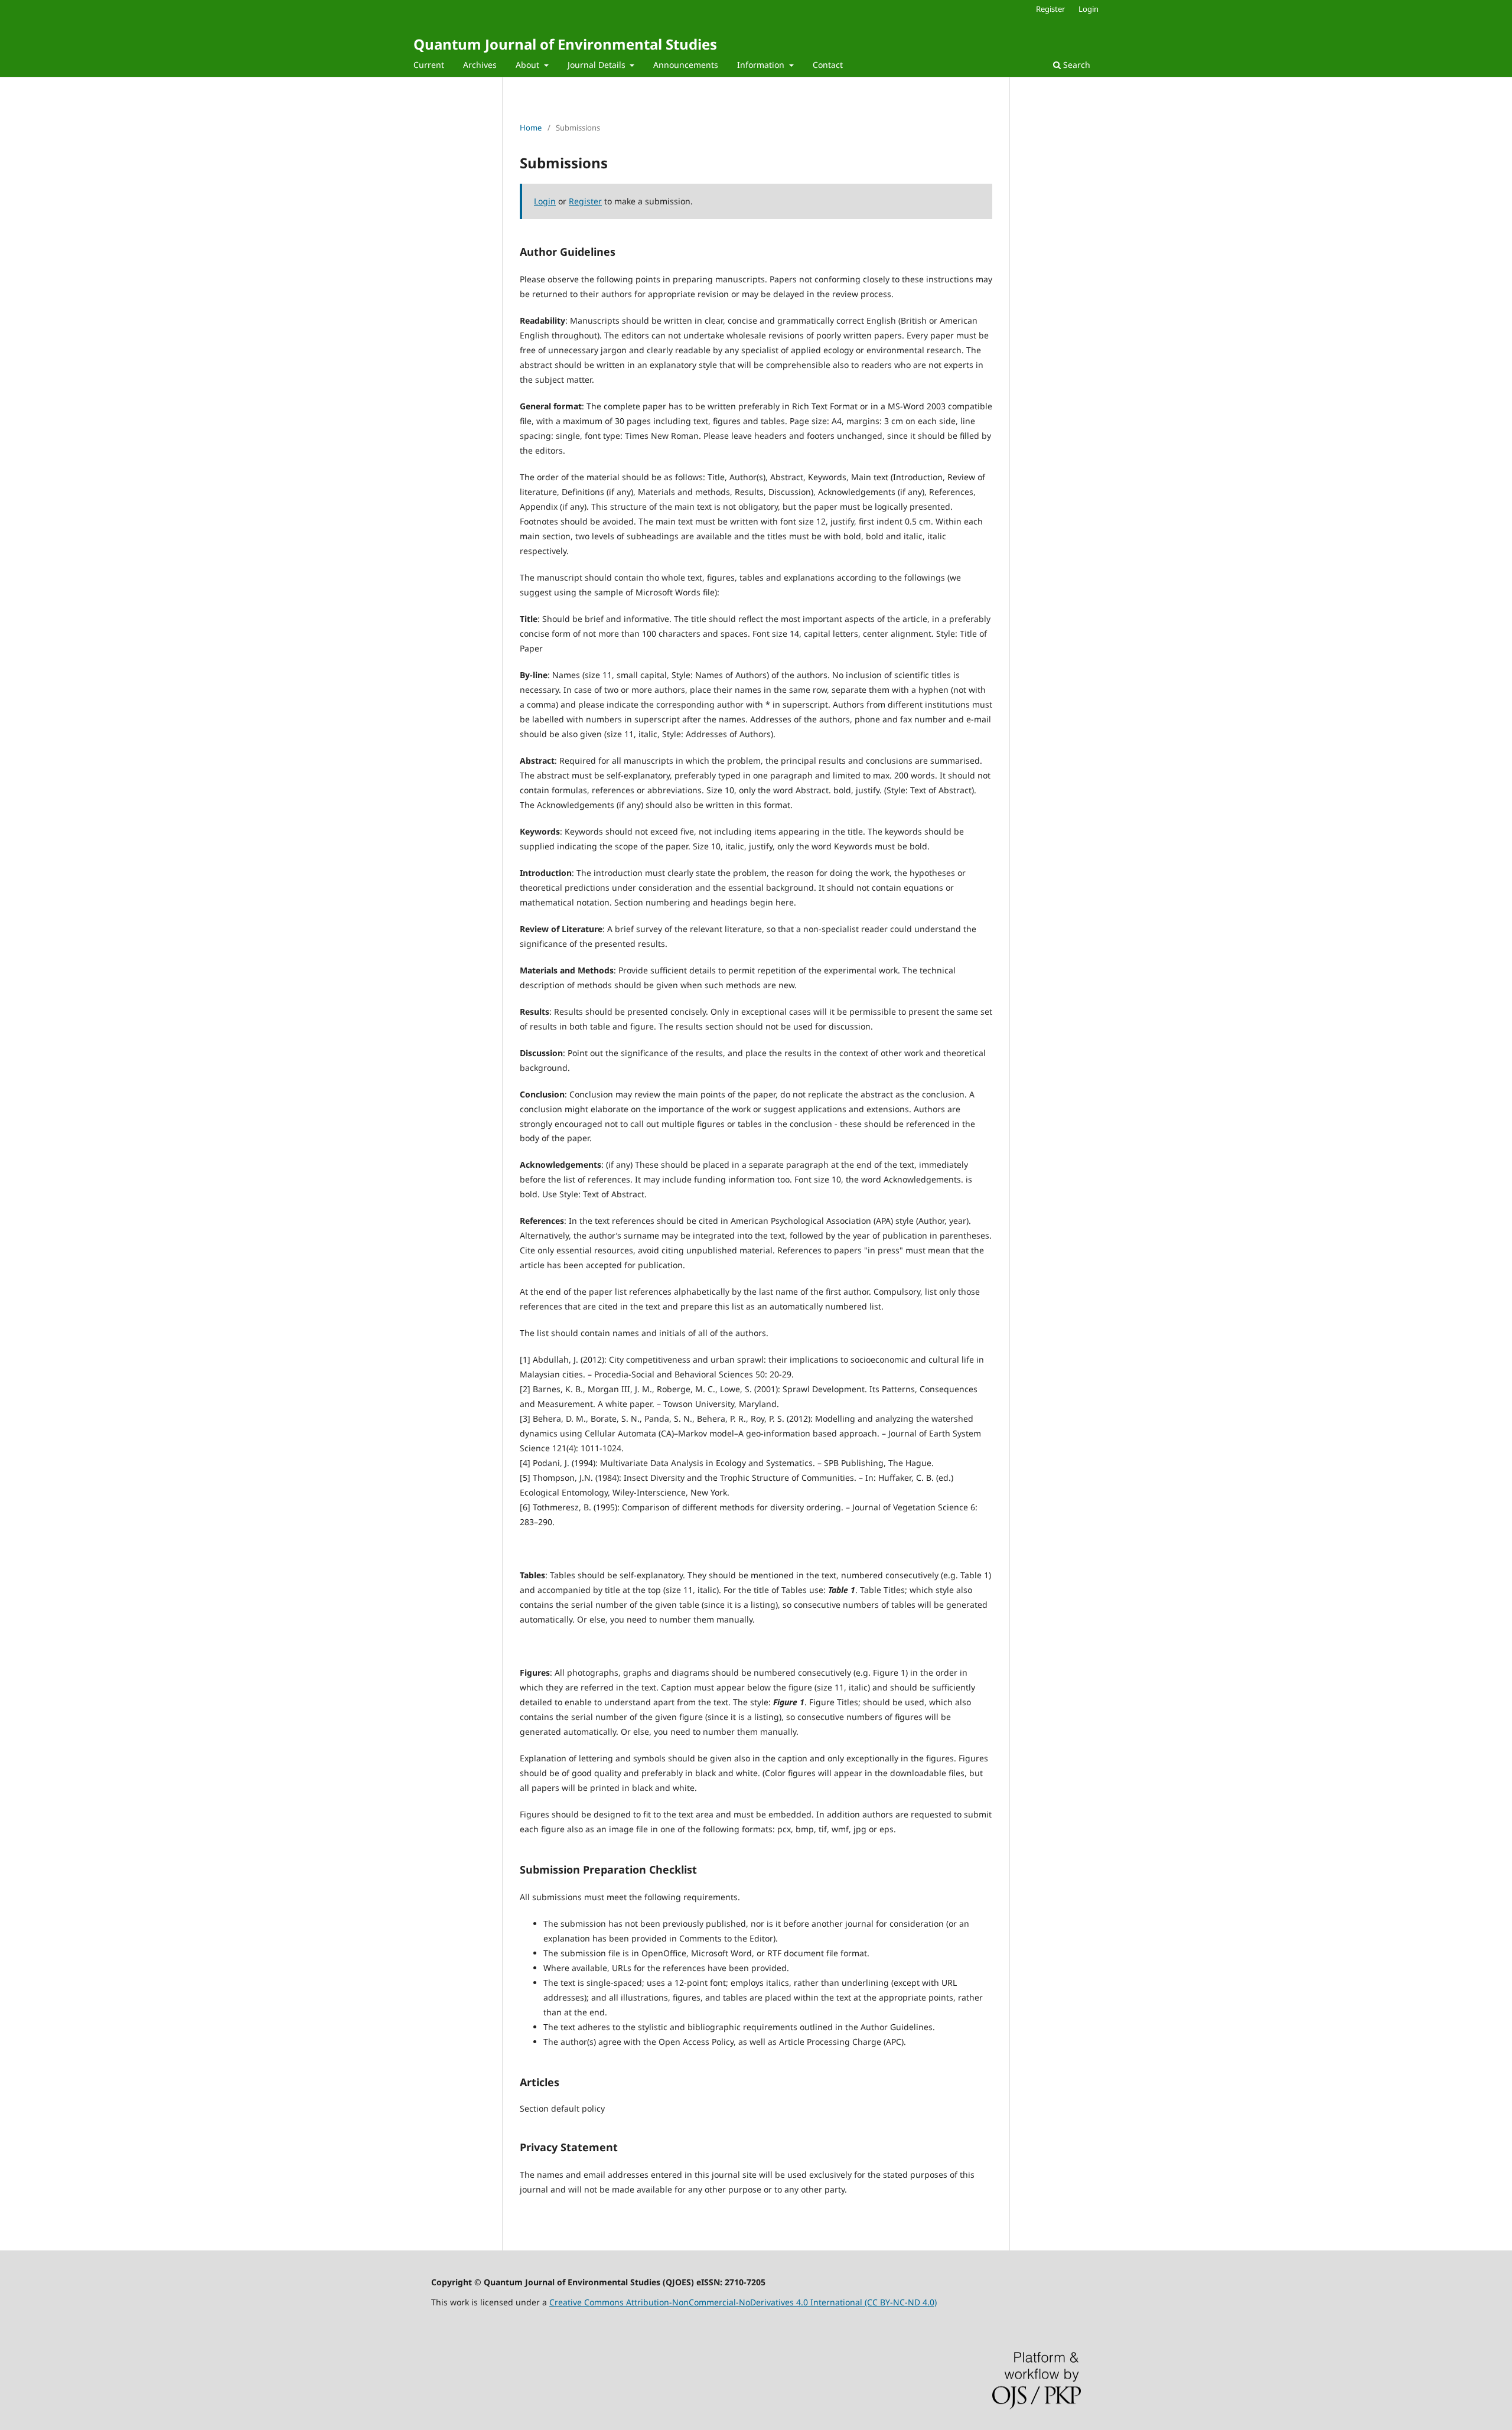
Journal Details (598, 65)
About (529, 65)
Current (429, 65)
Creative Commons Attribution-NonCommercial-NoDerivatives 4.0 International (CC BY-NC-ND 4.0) (743, 2302)
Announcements (686, 65)
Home (531, 128)
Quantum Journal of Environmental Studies (565, 44)
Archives (480, 65)
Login (1089, 9)
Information (762, 65)
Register (1050, 9)
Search (1076, 65)
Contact (828, 65)
